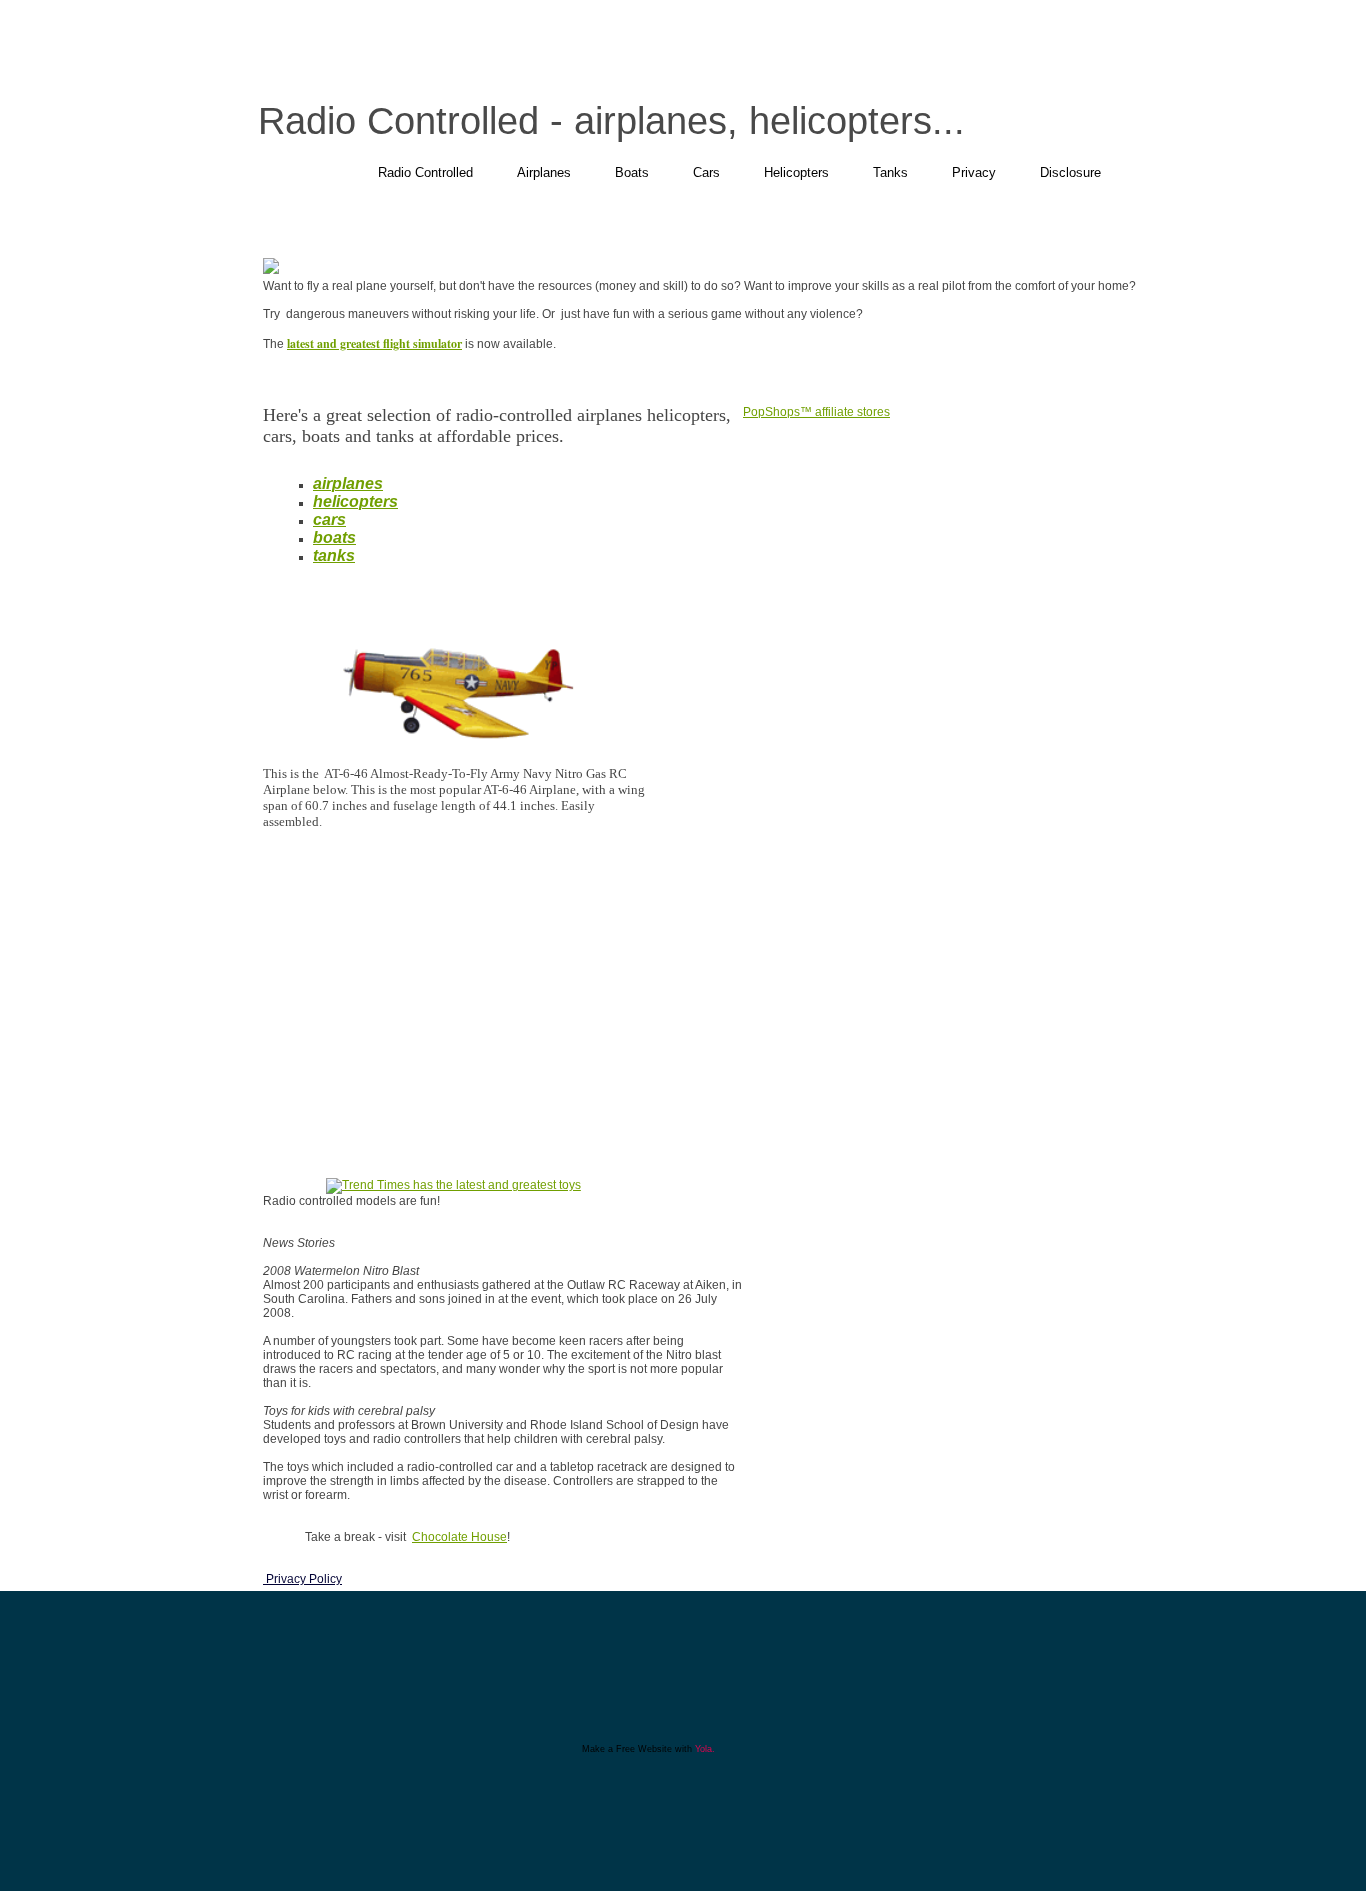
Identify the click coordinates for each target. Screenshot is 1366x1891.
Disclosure (1070, 172)
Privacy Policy (302, 1579)
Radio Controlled (425, 172)
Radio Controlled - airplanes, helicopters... (611, 121)
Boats (632, 172)
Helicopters (796, 172)
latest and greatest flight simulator (374, 343)
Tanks (890, 172)
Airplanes (544, 172)
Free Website (644, 1749)
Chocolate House (459, 1537)
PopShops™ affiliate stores (816, 412)
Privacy (974, 172)
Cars (706, 172)
